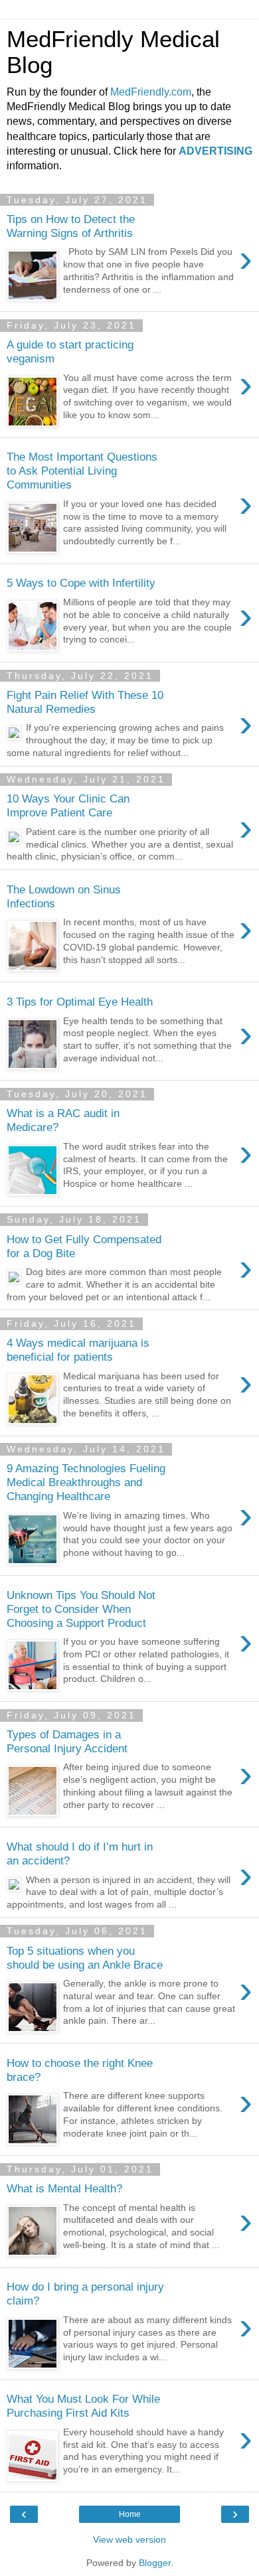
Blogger (155, 2563)
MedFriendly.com (151, 92)
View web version (129, 2539)
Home (130, 2514)
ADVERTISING (216, 151)
